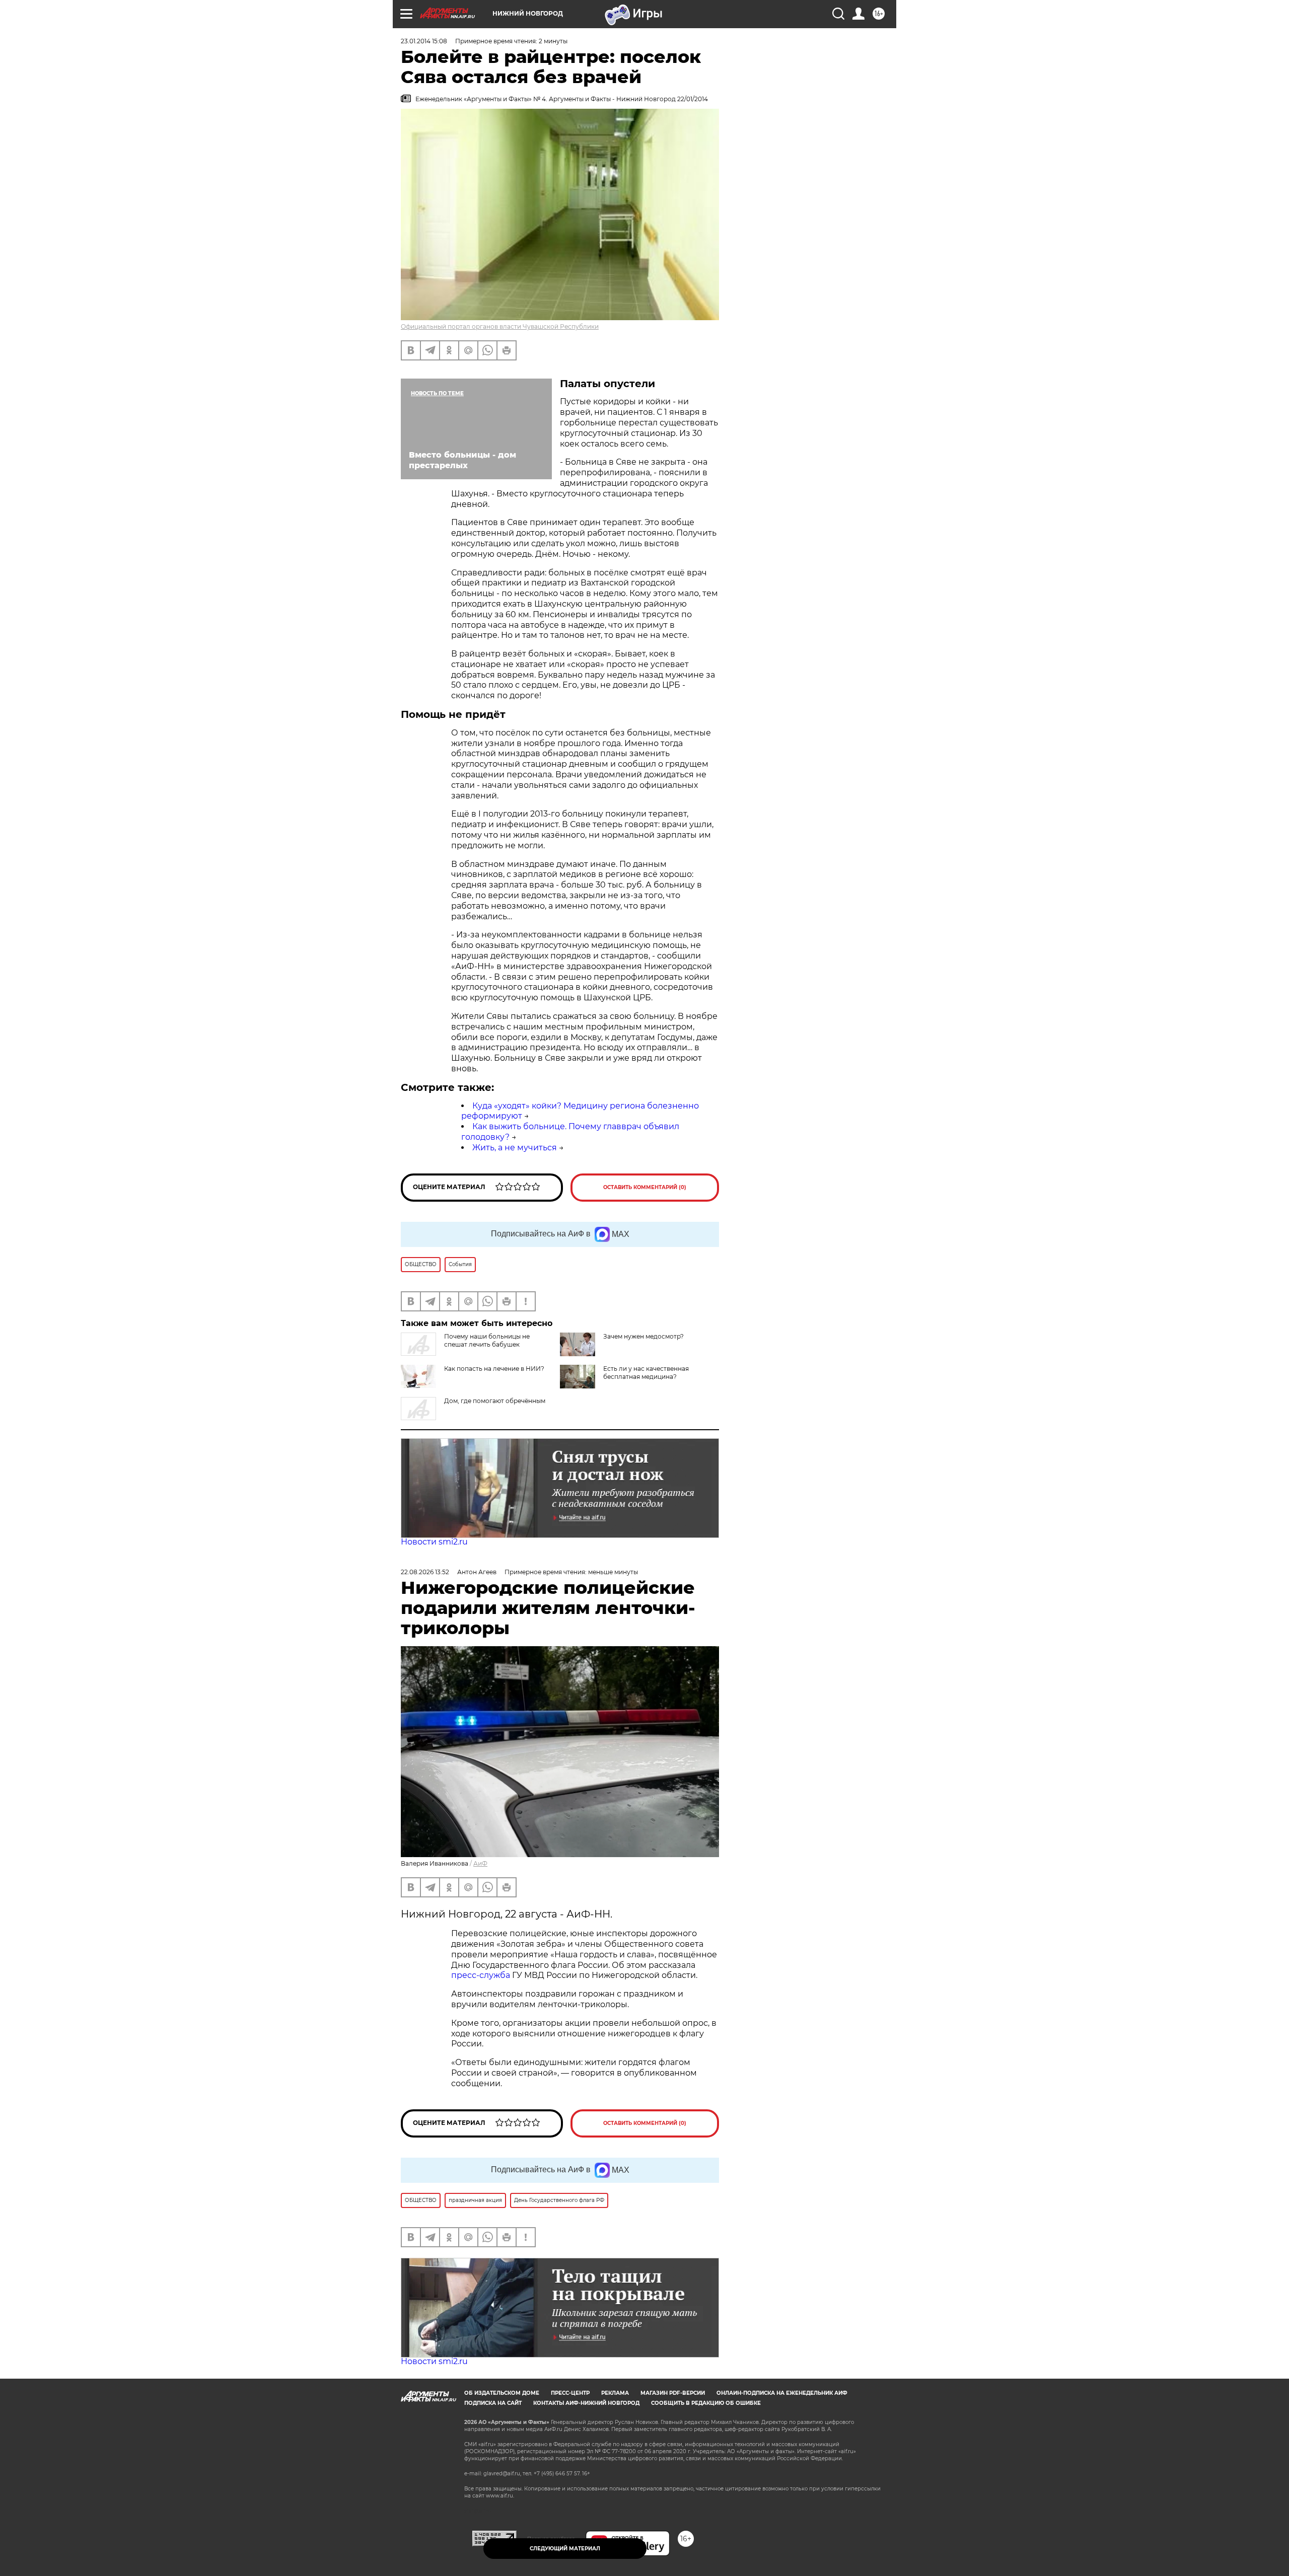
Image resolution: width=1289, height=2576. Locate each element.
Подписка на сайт (493, 2403)
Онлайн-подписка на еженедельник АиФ (782, 2393)
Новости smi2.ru (434, 1542)
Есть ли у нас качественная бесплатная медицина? (646, 1373)
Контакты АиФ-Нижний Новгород (586, 2403)
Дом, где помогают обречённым (495, 1401)
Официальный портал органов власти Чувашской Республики (500, 326)
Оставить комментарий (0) (645, 1187)
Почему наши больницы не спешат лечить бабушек (487, 1340)
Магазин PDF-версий (673, 2393)
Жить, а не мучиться (515, 1148)
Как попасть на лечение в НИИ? (494, 1369)
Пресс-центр (570, 2393)
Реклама (615, 2393)
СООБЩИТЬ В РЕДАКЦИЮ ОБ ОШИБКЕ (706, 2403)
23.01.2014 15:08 (424, 41)
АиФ (480, 1863)
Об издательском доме (502, 2393)
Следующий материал (565, 2549)
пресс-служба (481, 1975)
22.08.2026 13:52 (425, 1572)
